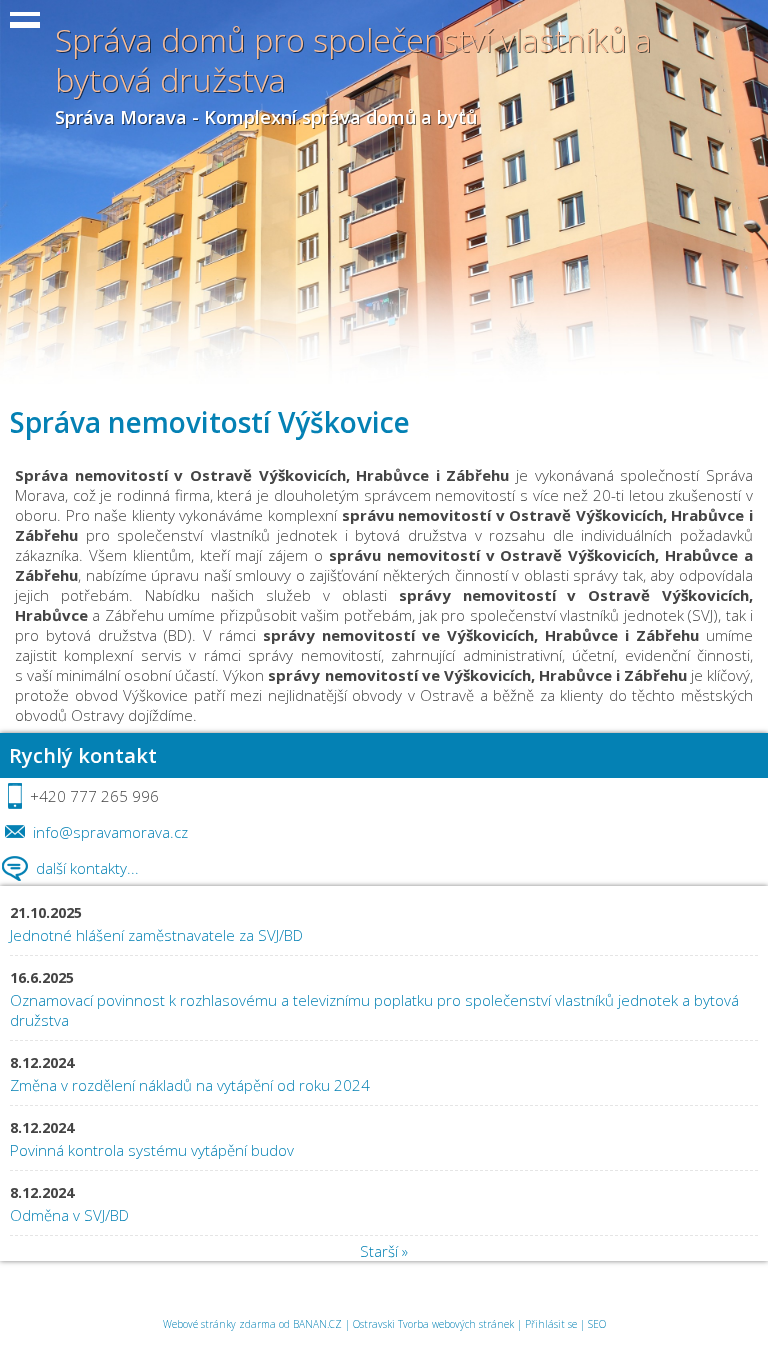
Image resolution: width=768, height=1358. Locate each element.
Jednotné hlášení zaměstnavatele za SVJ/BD (156, 935)
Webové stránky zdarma (219, 1324)
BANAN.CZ (317, 1324)
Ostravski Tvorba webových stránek (433, 1324)
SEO (597, 1324)
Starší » (384, 1251)
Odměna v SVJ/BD (71, 1215)
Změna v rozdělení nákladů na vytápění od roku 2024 (190, 1085)
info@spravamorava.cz (110, 832)
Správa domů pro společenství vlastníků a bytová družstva (353, 60)
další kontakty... (87, 868)
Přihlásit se (551, 1324)
